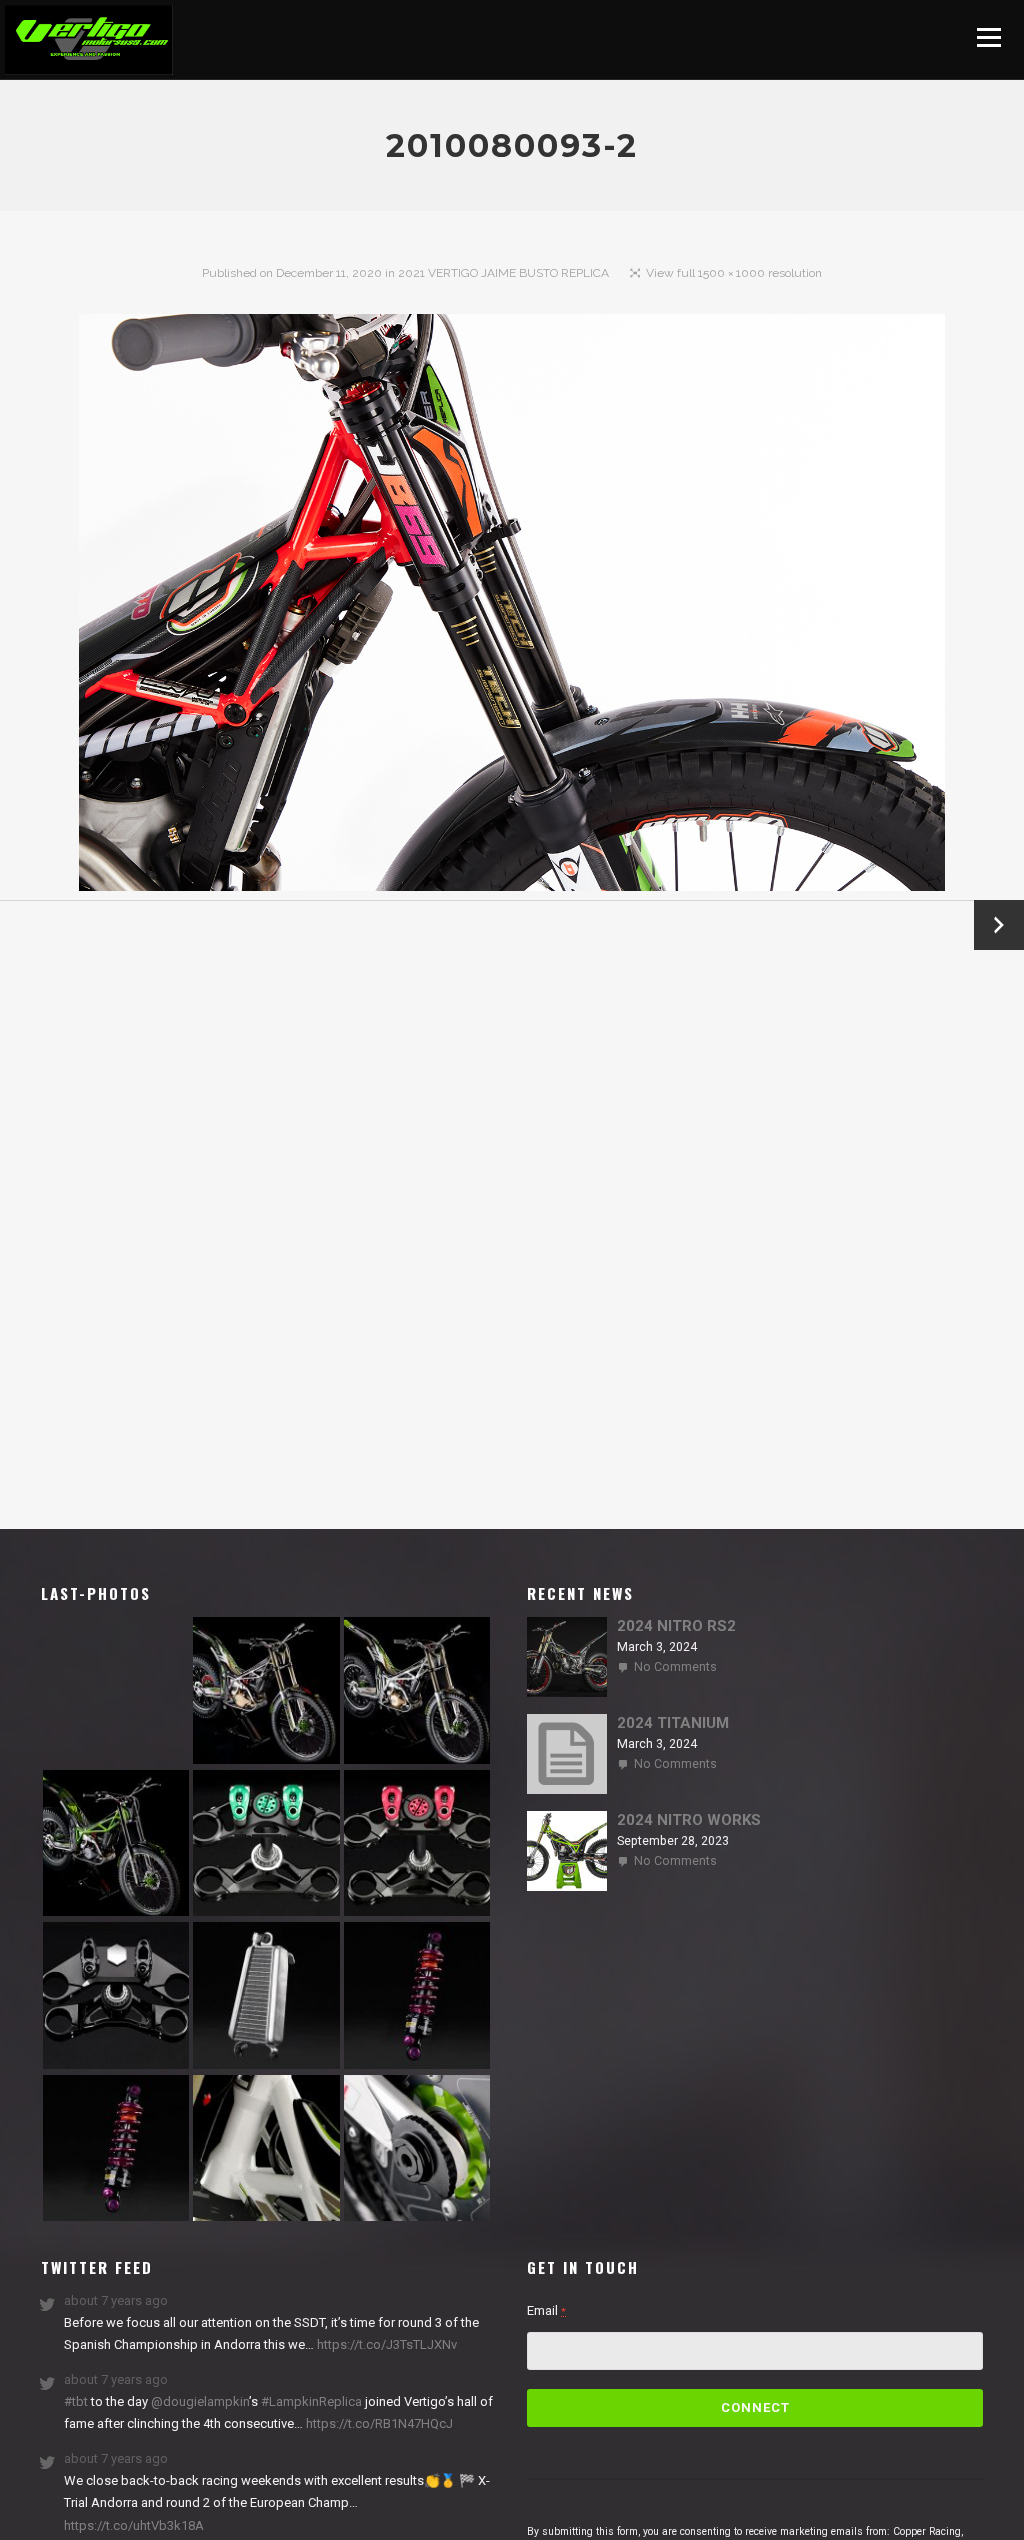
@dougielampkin (200, 2401)
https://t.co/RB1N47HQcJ (378, 2423)
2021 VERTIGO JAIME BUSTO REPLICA (503, 273)
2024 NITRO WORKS (689, 1820)
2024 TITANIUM (673, 1723)
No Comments (675, 1667)
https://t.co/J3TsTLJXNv (385, 2344)
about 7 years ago (116, 2300)
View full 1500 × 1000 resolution (734, 273)
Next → (999, 925)
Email (546, 2310)
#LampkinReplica (311, 2401)
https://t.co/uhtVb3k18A (134, 2525)
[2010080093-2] (512, 607)
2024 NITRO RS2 (676, 1626)
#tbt (76, 2401)
